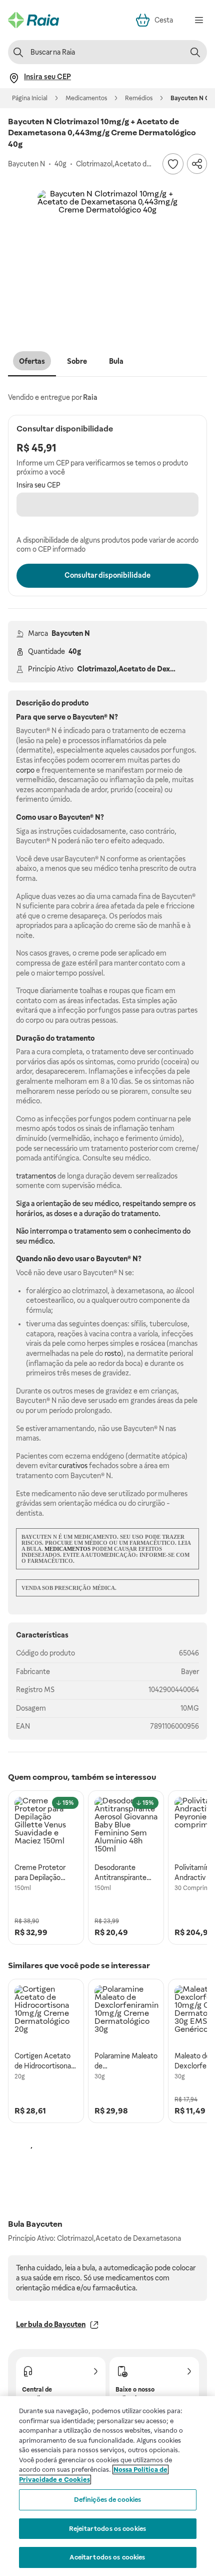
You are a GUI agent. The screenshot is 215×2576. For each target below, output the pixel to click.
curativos (73, 1466)
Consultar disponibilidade (107, 575)
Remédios (139, 98)
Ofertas (32, 361)
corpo (25, 770)
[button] (107, 260)
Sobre (77, 361)
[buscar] (195, 52)
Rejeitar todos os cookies (107, 2529)
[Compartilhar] (197, 164)
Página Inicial (30, 98)
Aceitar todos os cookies (107, 2557)
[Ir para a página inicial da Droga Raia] (33, 20)
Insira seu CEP (38, 485)
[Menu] (199, 20)
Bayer (190, 1672)
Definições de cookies (108, 2500)
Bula (116, 361)
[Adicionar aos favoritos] (173, 164)
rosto (113, 1353)
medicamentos (67, 1549)
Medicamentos (86, 98)
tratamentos (36, 1176)
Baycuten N (71, 633)
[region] (107, 2486)
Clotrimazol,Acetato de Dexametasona (142, 669)
